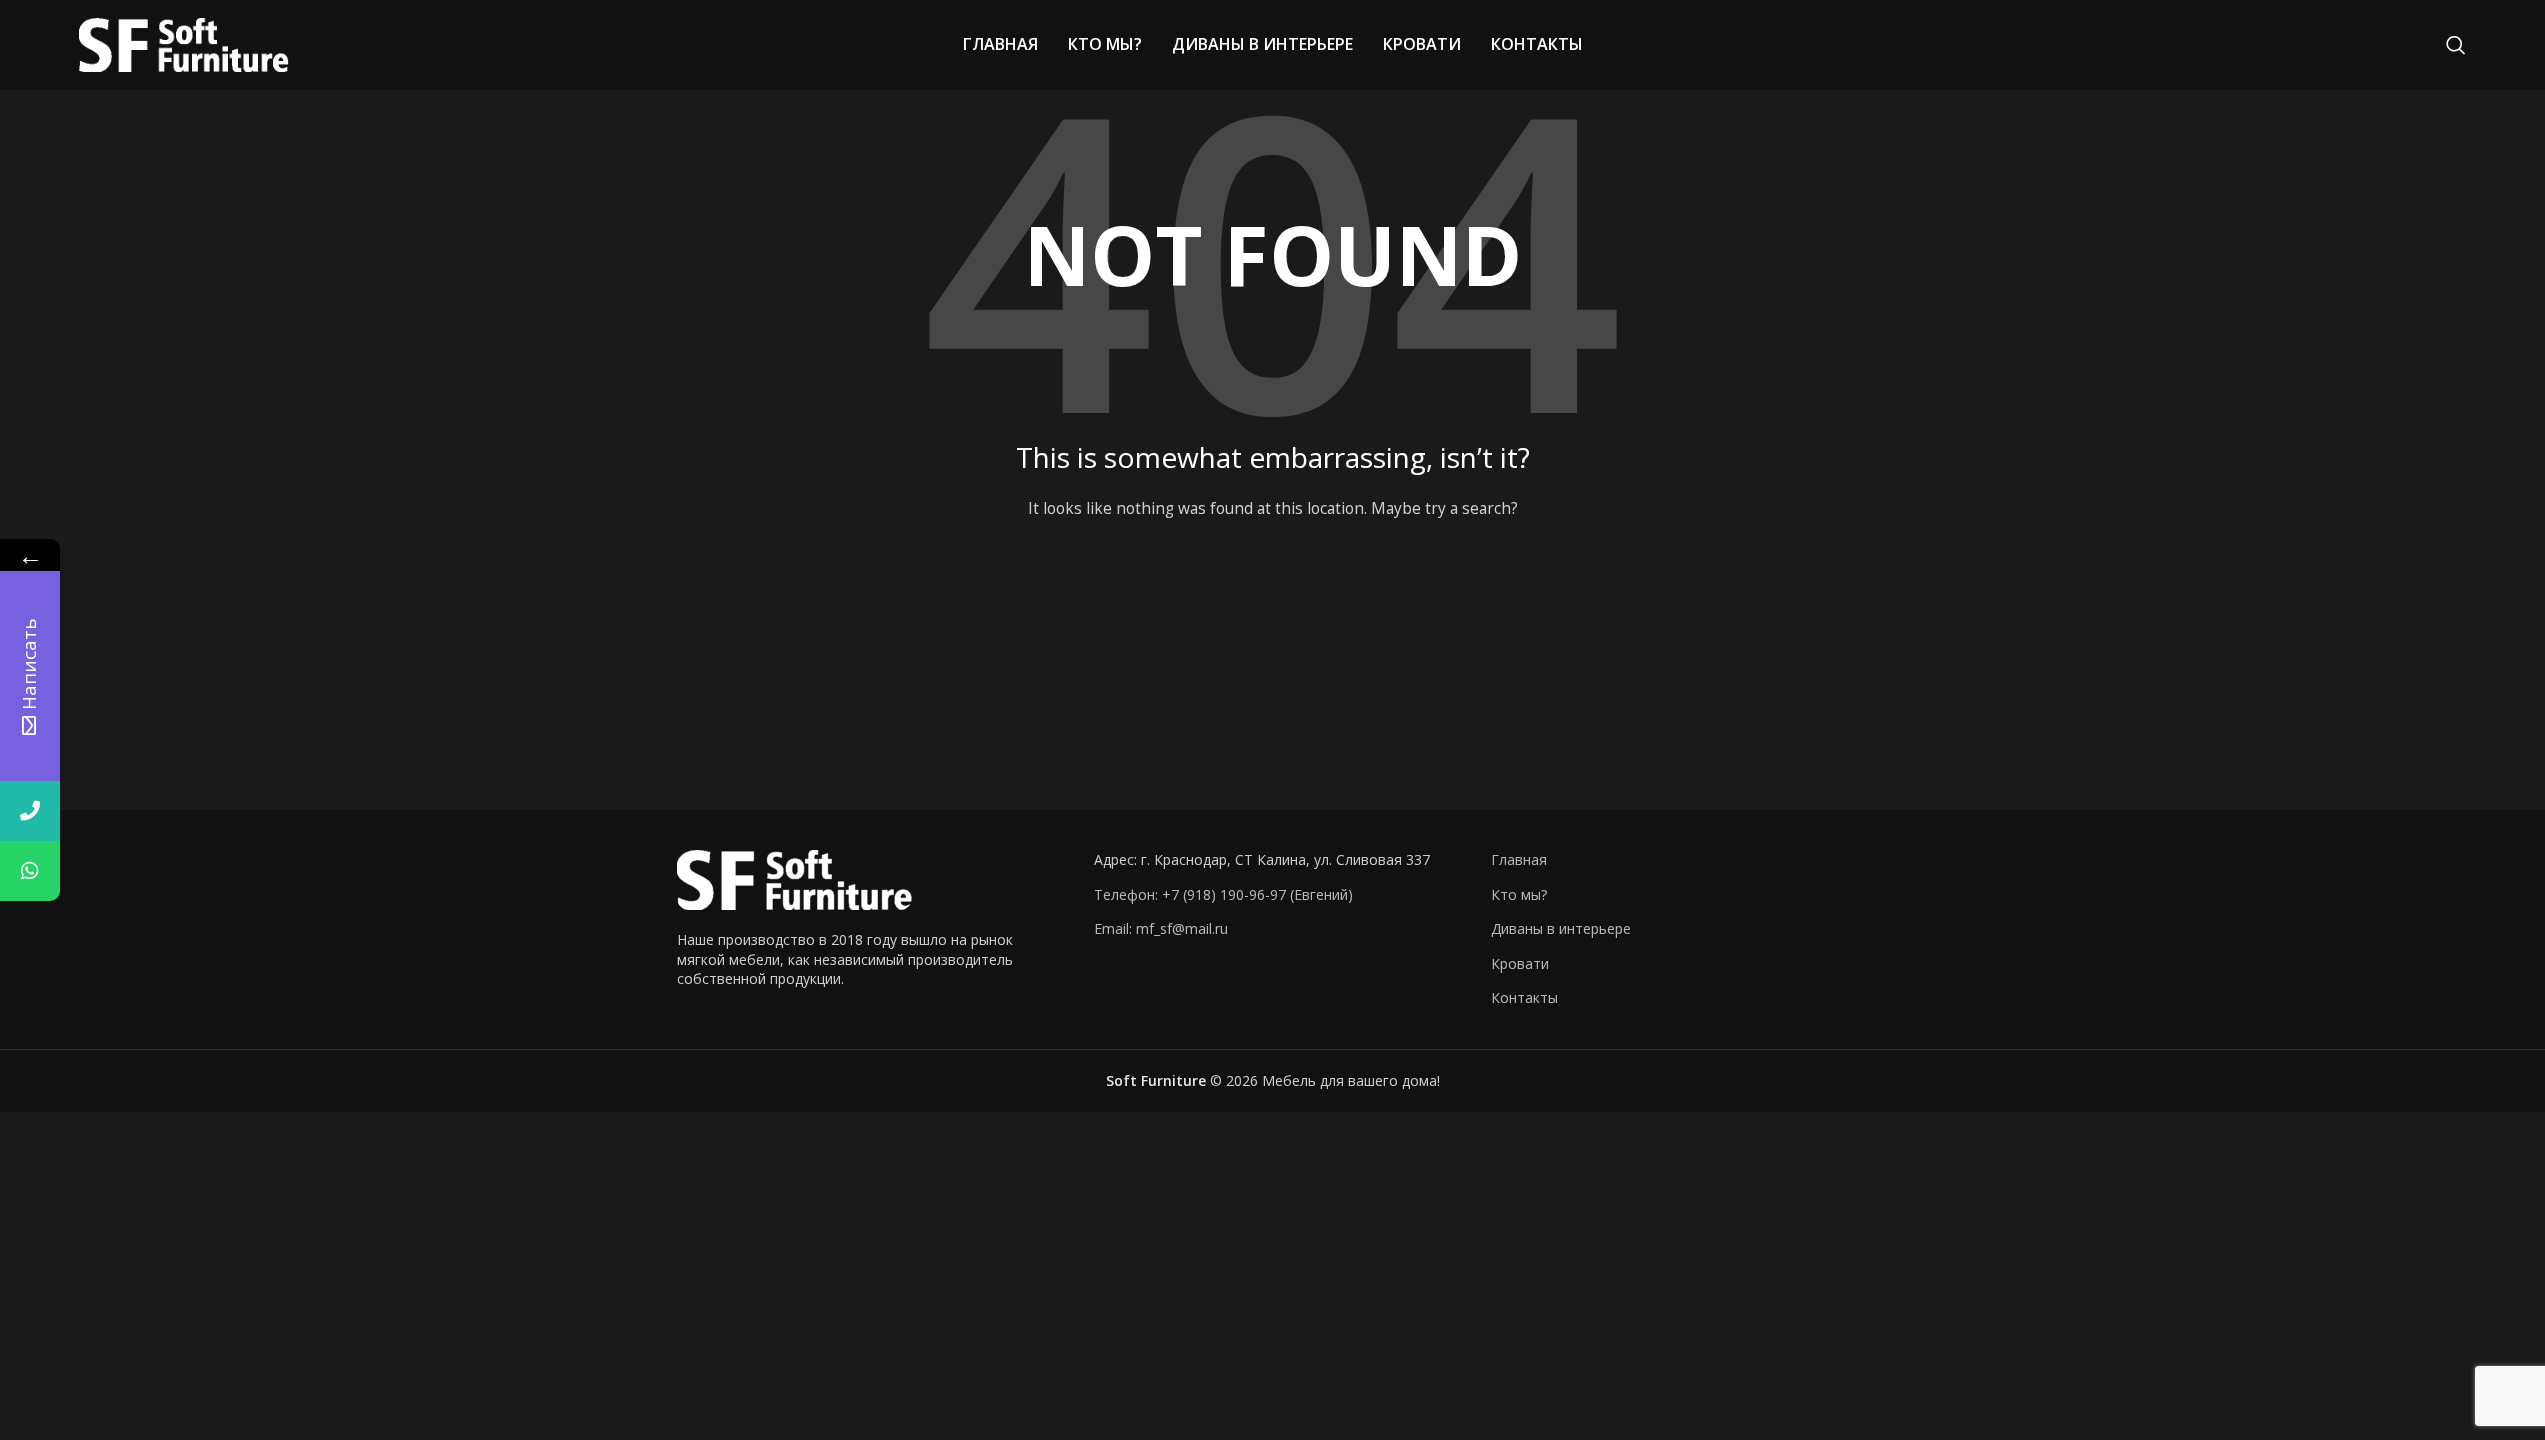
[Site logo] (184, 43)
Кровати (1520, 963)
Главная (1519, 859)
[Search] (2456, 45)
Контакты (1524, 997)
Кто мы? (1519, 894)
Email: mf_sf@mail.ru (1161, 928)
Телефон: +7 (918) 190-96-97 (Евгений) (1223, 894)
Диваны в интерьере (1561, 928)
